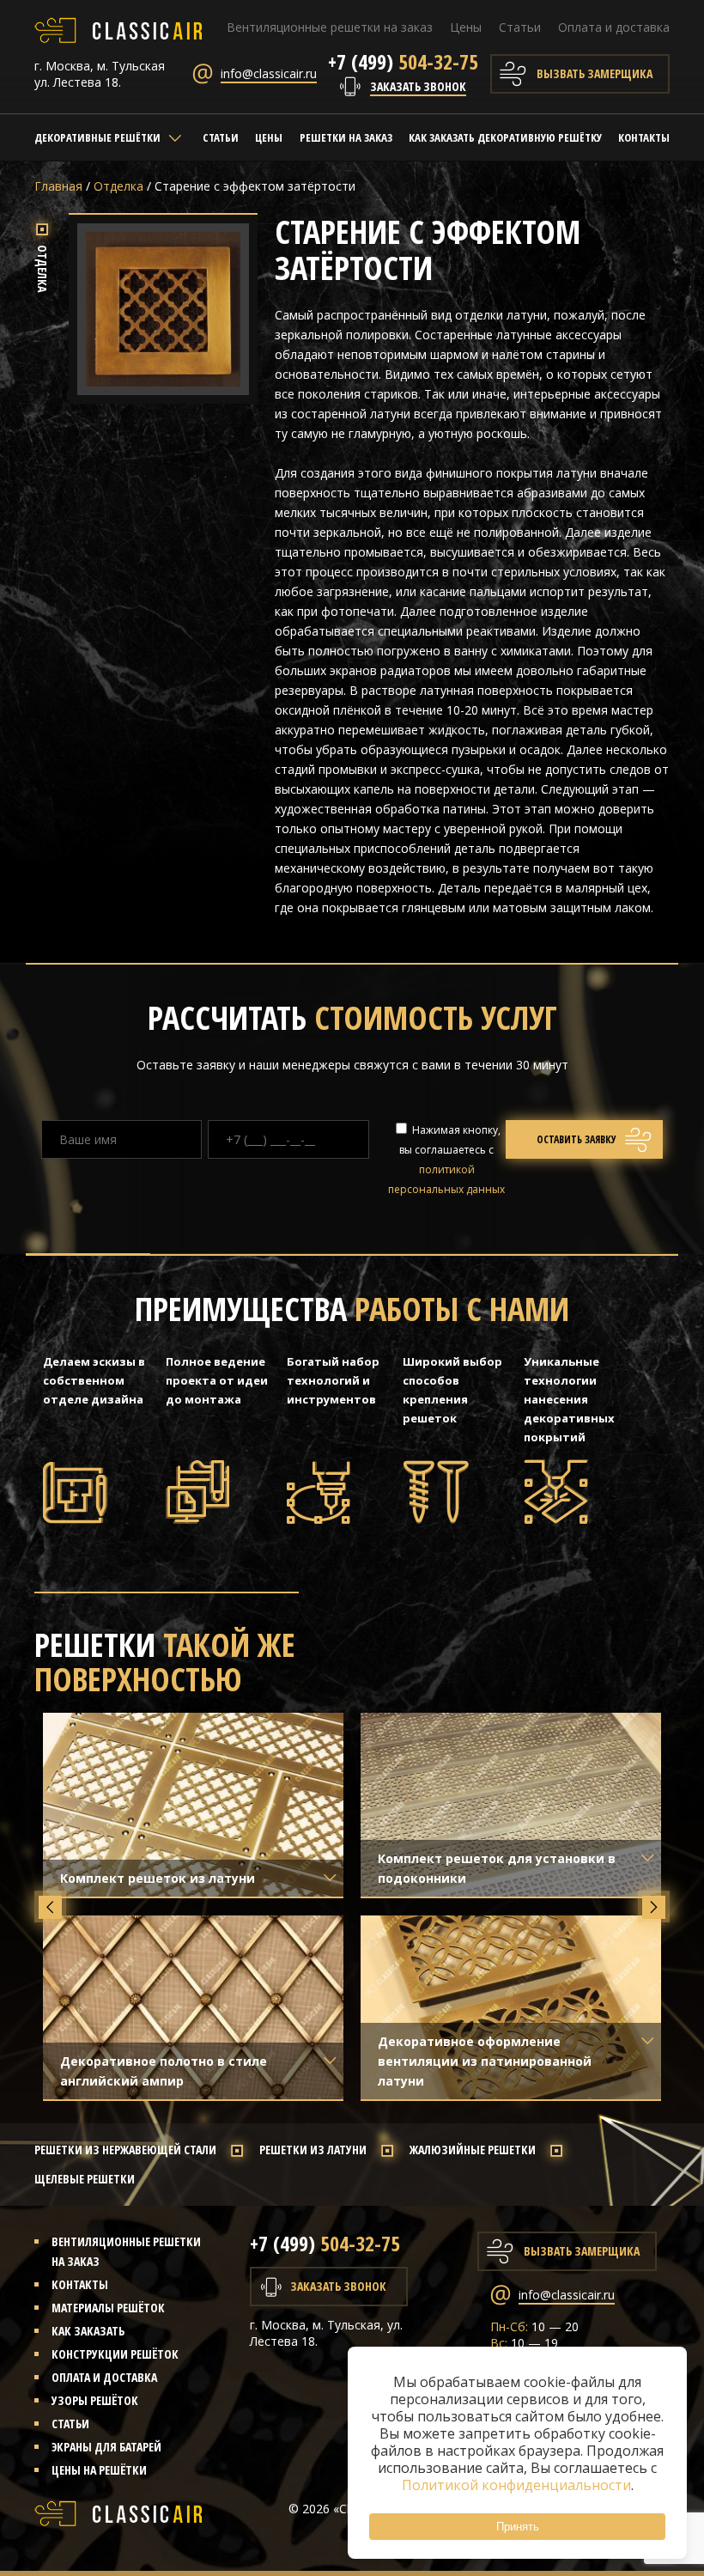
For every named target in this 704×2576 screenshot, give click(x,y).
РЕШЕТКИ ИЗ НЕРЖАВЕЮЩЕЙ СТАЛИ (125, 2150)
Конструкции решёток (115, 2354)
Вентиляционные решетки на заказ (330, 27)
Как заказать (88, 2331)
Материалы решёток (108, 2308)
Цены (466, 27)
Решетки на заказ (346, 137)
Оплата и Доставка (104, 2377)
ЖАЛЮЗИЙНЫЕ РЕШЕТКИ (473, 2150)
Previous (50, 1907)
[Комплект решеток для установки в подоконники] (511, 1805)
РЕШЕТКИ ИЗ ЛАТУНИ (313, 2150)
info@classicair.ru (269, 73)
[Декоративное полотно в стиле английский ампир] (193, 2007)
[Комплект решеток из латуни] (193, 1805)
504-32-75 (403, 61)
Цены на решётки (99, 2470)
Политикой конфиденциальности (516, 2485)
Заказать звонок (418, 86)
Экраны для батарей (106, 2447)
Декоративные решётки (97, 137)
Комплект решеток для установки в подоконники (497, 1868)
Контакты (644, 137)
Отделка (118, 186)
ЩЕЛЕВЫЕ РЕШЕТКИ (85, 2179)
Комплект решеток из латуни (158, 1878)
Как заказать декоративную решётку (505, 137)
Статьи (520, 27)
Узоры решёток (95, 2400)
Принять (518, 2527)
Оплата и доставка (614, 27)
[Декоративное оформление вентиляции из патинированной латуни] (511, 2007)
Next (654, 1907)
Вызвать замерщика (595, 73)
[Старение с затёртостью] (163, 385)
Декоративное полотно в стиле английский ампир (164, 2071)
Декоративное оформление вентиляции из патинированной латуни (485, 2061)
